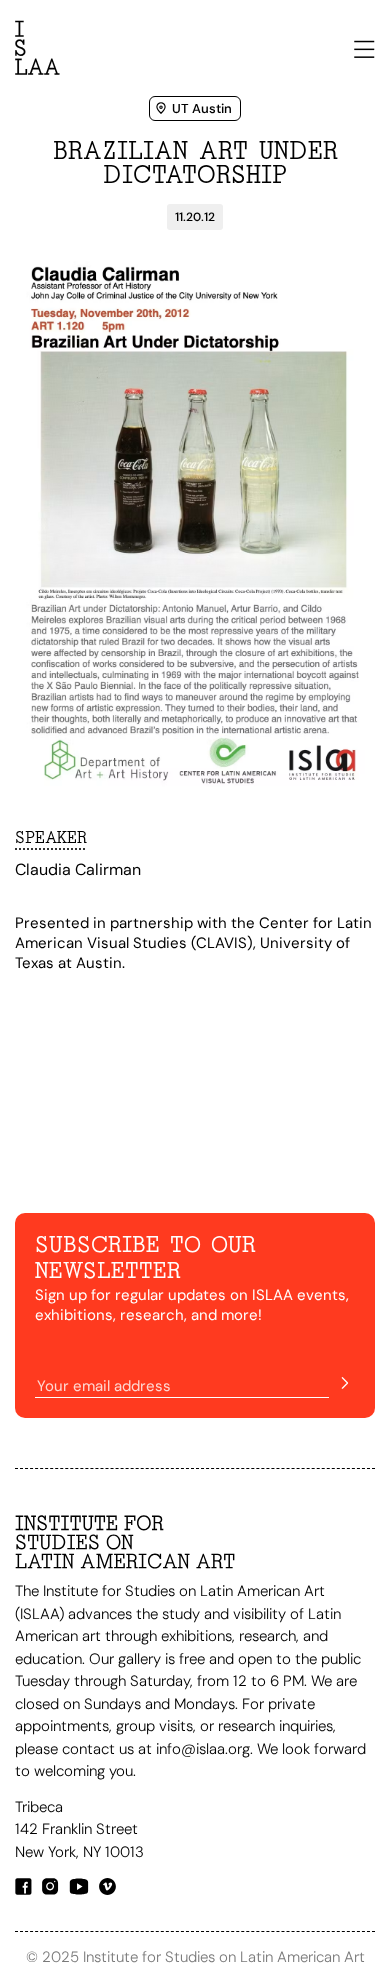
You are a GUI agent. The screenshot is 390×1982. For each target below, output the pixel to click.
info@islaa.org (203, 1749)
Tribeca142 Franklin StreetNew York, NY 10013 (81, 1829)
